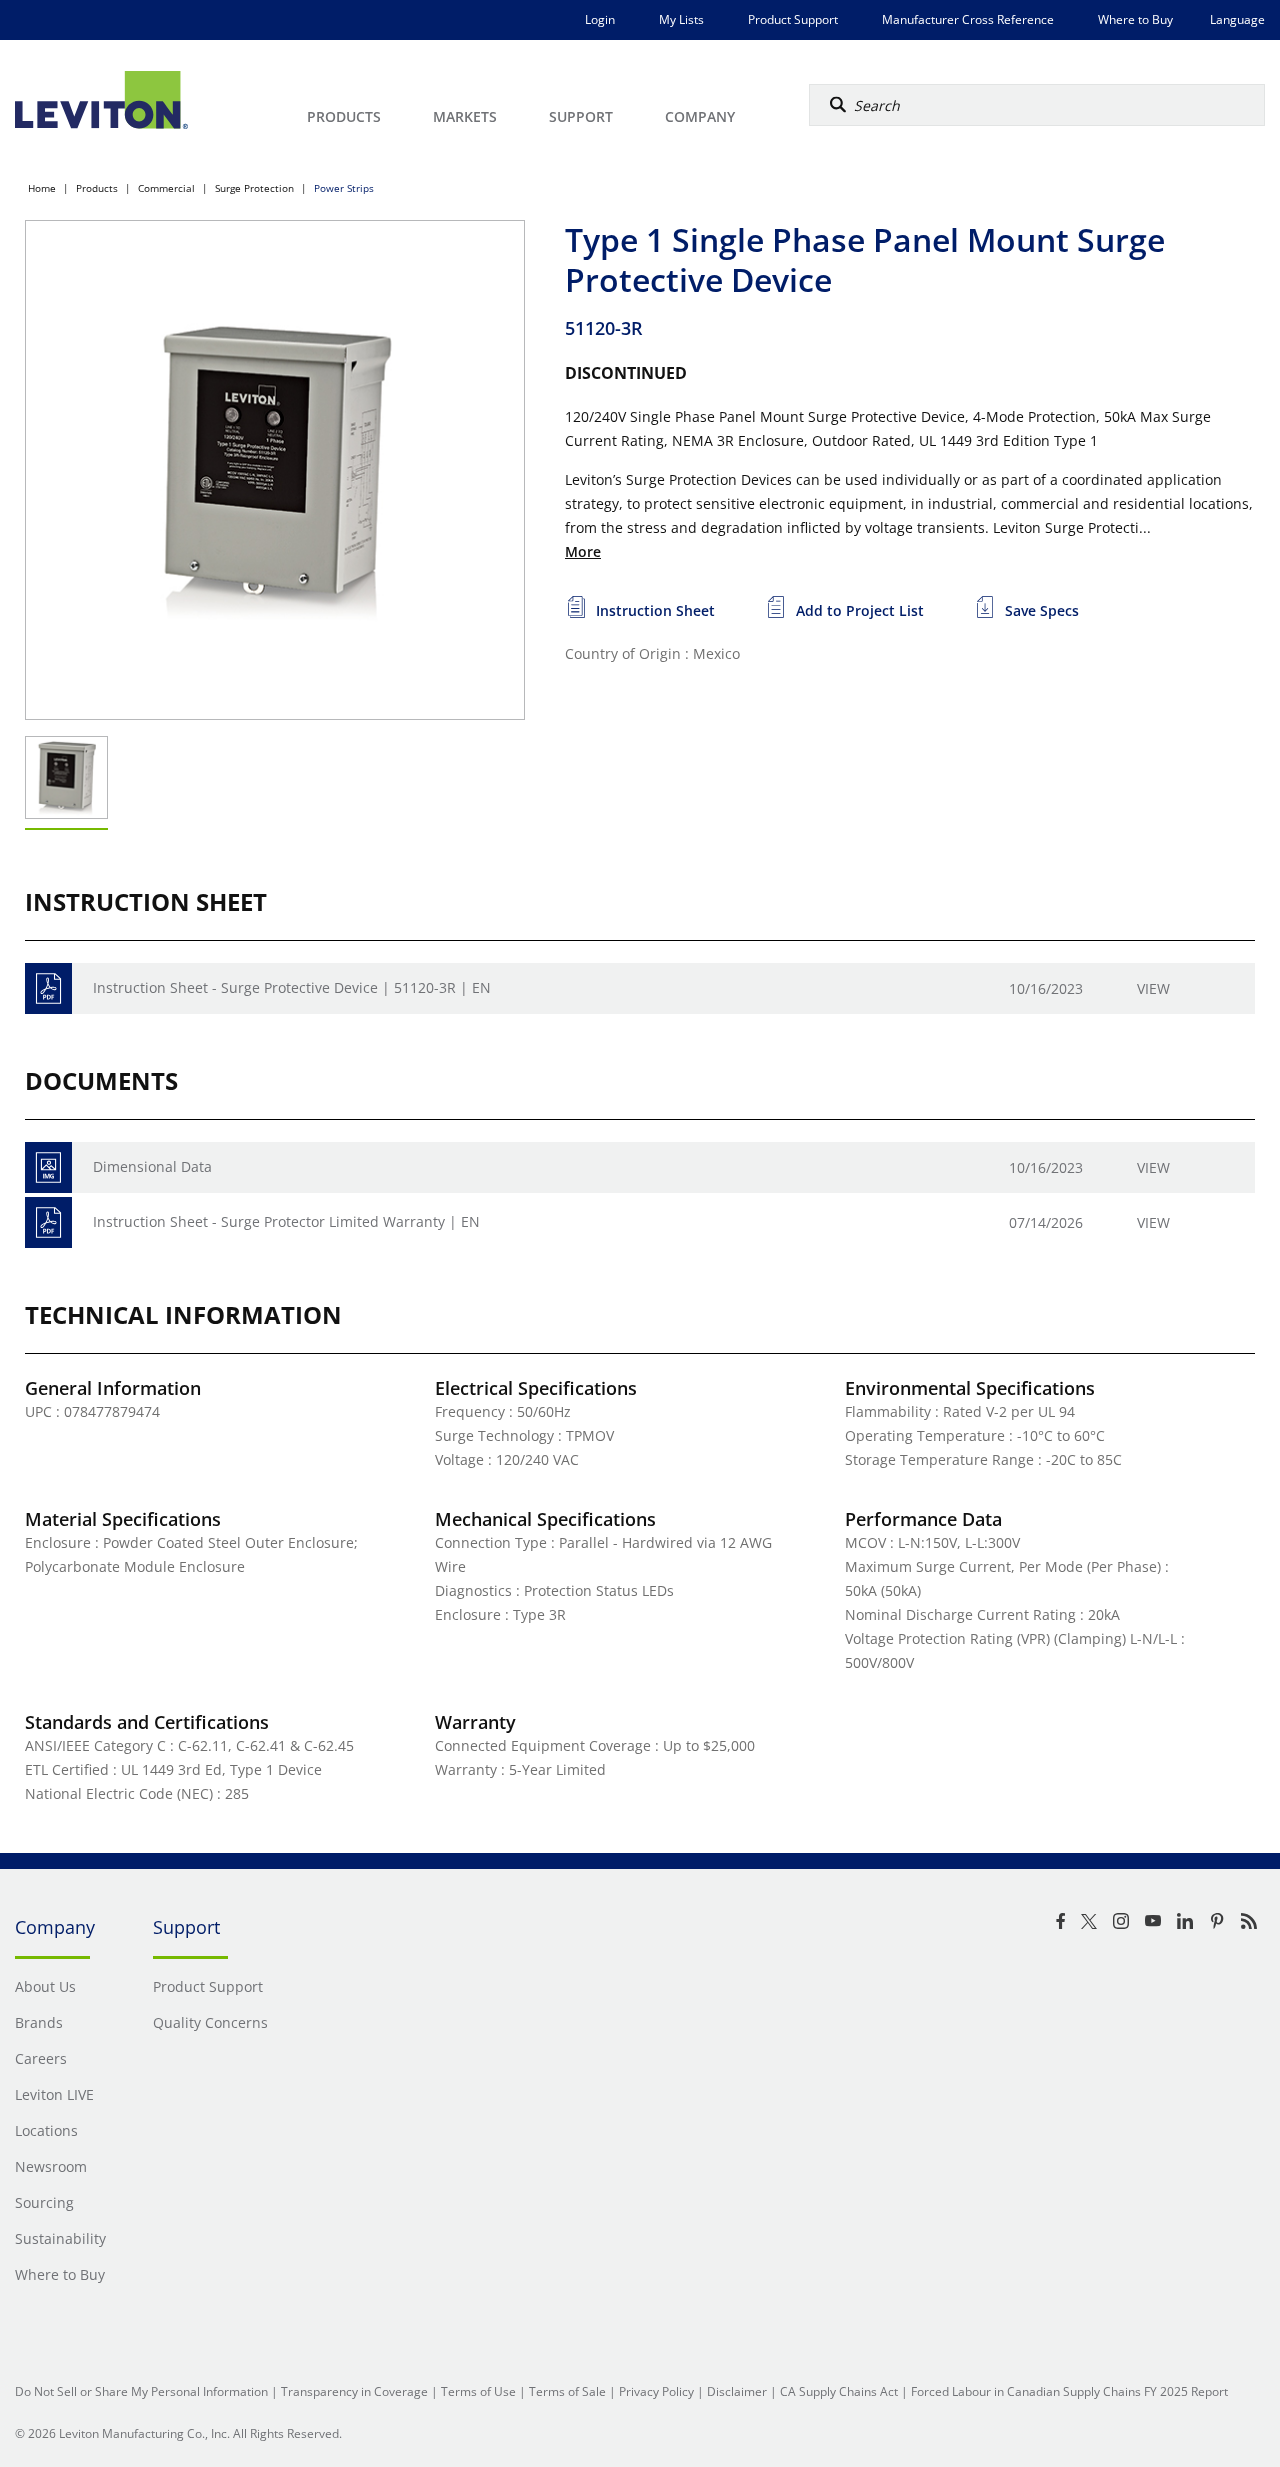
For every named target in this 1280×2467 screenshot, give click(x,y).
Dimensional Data (152, 1166)
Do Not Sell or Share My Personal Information (141, 2391)
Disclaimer (737, 2391)
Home (42, 188)
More (583, 551)
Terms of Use (478, 2391)
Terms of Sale (567, 2391)
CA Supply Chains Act (839, 2391)
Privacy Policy (656, 2391)
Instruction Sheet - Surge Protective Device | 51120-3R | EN (292, 987)
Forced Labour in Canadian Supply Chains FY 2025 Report (1069, 2391)
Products (97, 188)
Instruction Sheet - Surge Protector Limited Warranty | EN (286, 1221)
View (1153, 988)
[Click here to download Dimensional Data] (48, 1167)
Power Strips (344, 188)
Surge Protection (254, 188)
